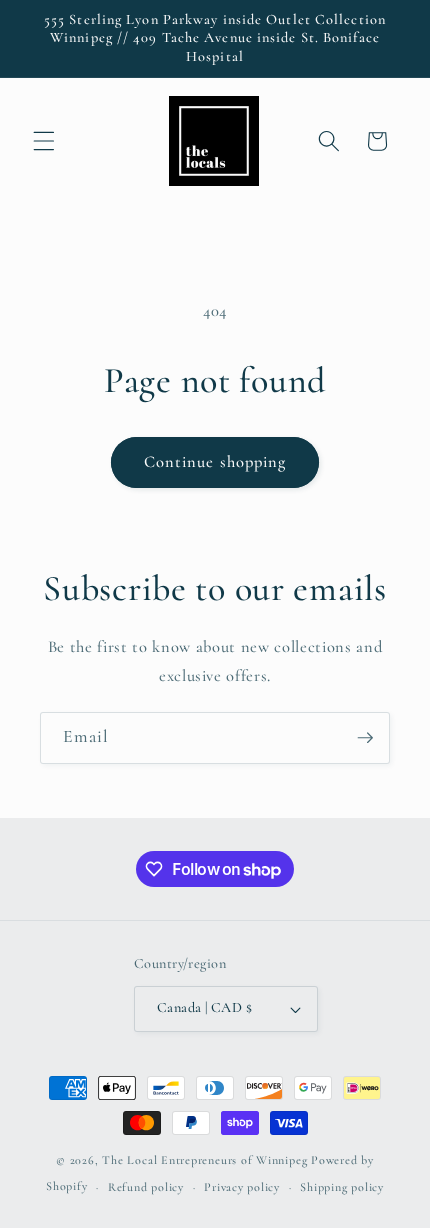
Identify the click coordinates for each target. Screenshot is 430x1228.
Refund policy (146, 1187)
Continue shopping (215, 462)
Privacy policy (242, 1187)
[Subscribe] (365, 738)
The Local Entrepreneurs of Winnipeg (204, 1160)
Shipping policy (342, 1187)
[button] (44, 141)
